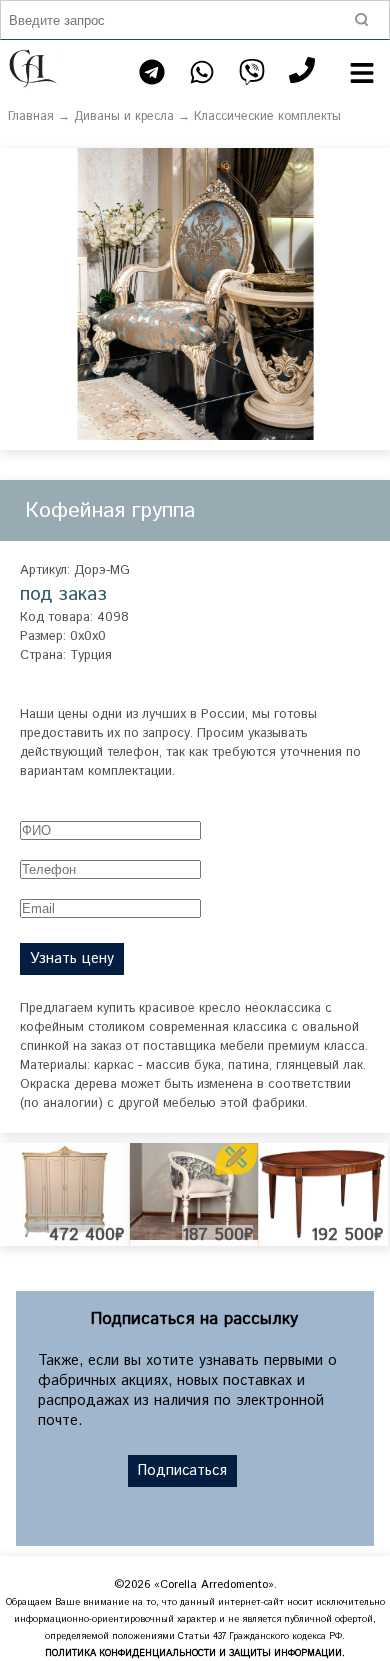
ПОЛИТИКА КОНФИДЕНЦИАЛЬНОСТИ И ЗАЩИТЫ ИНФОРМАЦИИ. (195, 1653)
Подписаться (182, 1471)
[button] (372, 166)
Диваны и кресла (124, 116)
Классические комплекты (267, 116)
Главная (31, 116)
